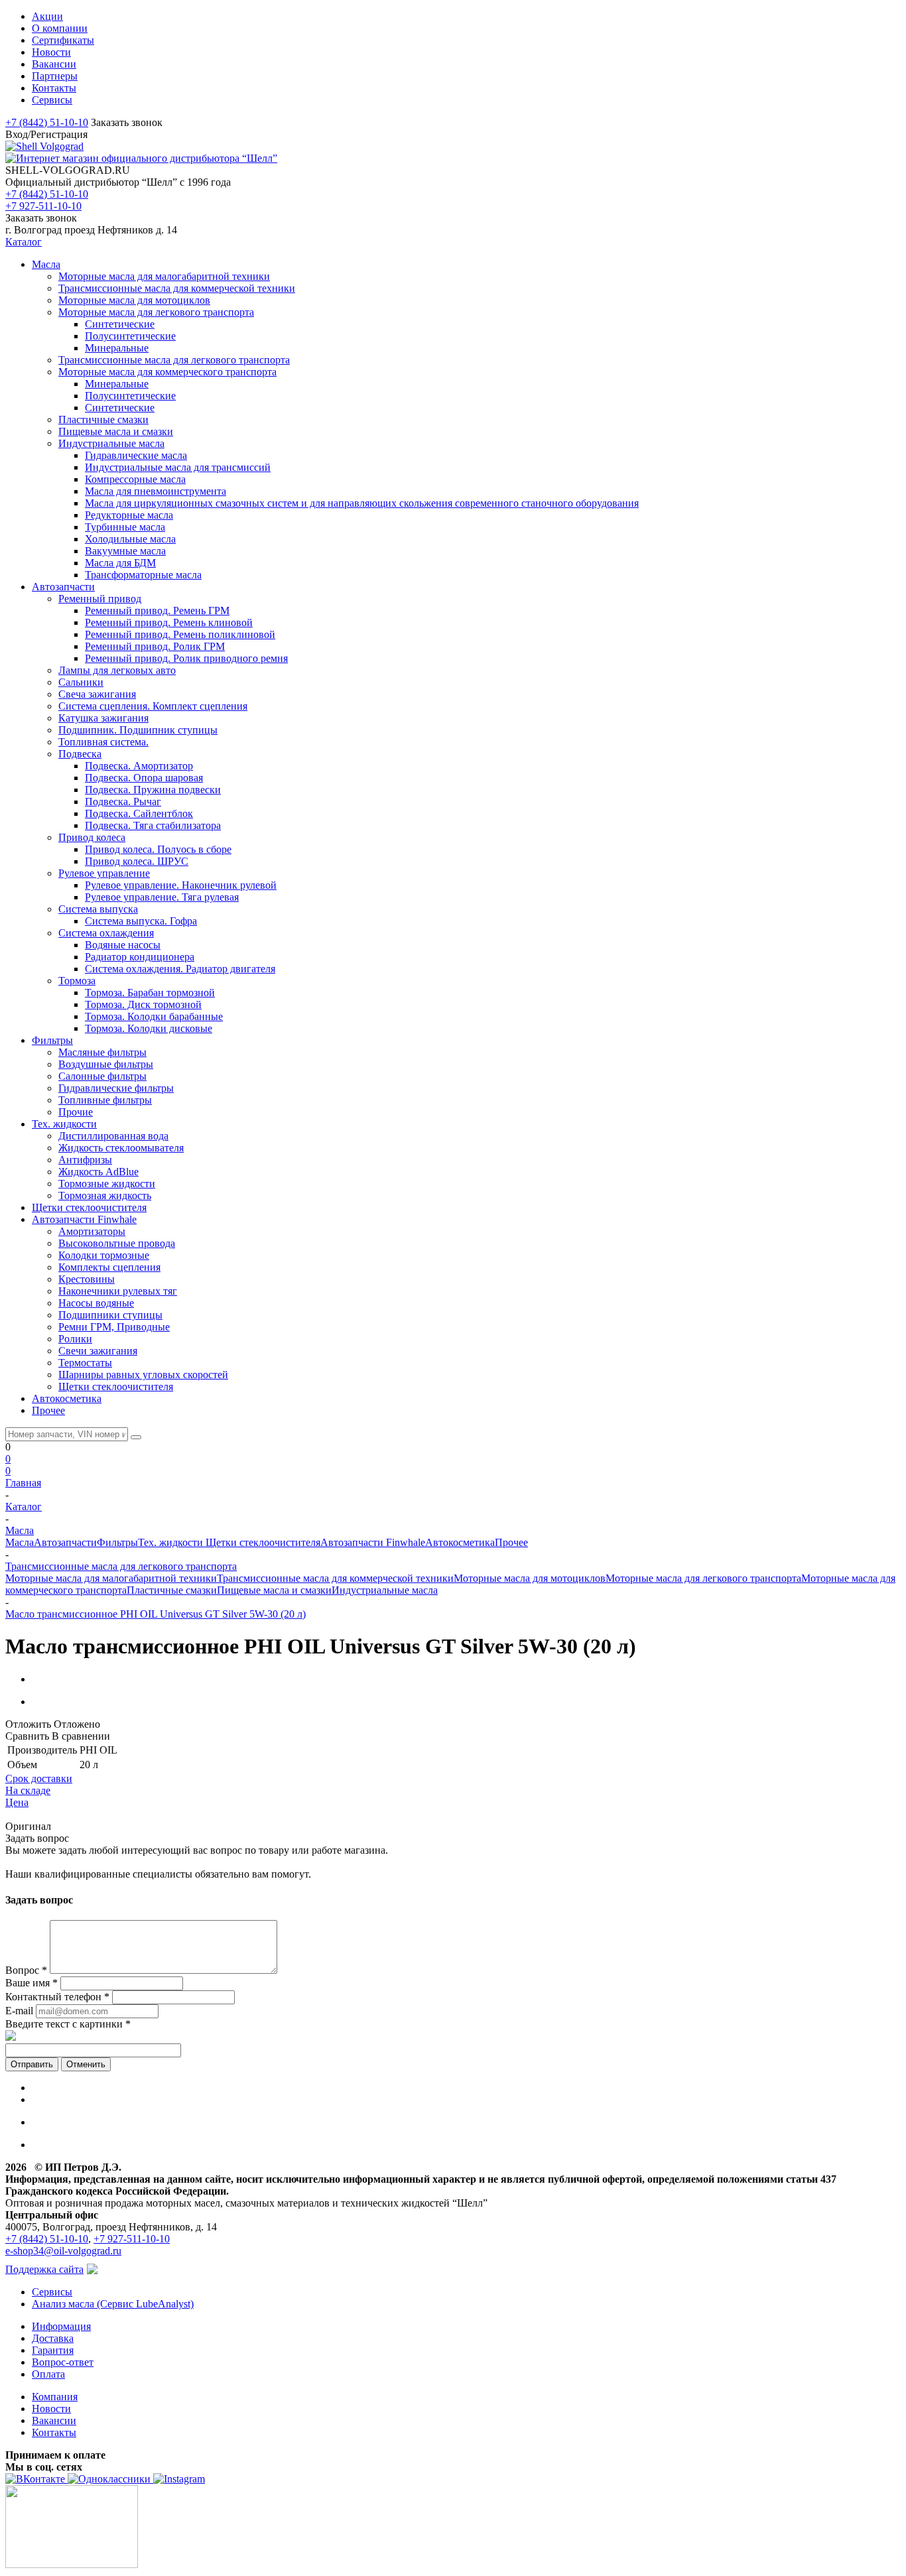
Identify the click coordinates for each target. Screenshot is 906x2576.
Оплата (48, 2374)
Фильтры (117, 1542)
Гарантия (53, 2350)
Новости (51, 2409)
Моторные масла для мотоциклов (530, 1578)
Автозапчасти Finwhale (373, 1542)
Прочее (511, 1542)
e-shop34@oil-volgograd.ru (63, 2251)
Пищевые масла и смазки (274, 1590)
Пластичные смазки (172, 1590)
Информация (61, 2326)
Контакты (54, 2432)
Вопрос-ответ (63, 2362)
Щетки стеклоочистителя (263, 1542)
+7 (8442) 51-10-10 (47, 122)
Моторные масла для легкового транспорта (703, 1578)
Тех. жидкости (172, 1542)
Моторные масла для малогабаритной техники (111, 1578)
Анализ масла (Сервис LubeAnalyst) (113, 2304)
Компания (55, 2397)
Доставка (53, 2338)
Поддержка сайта (44, 2269)
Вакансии (54, 2420)
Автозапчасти (65, 1542)
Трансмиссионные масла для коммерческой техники (335, 1578)
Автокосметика (460, 1542)
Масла (20, 1542)
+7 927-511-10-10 (43, 206)
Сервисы (52, 2292)
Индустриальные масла (385, 1590)
